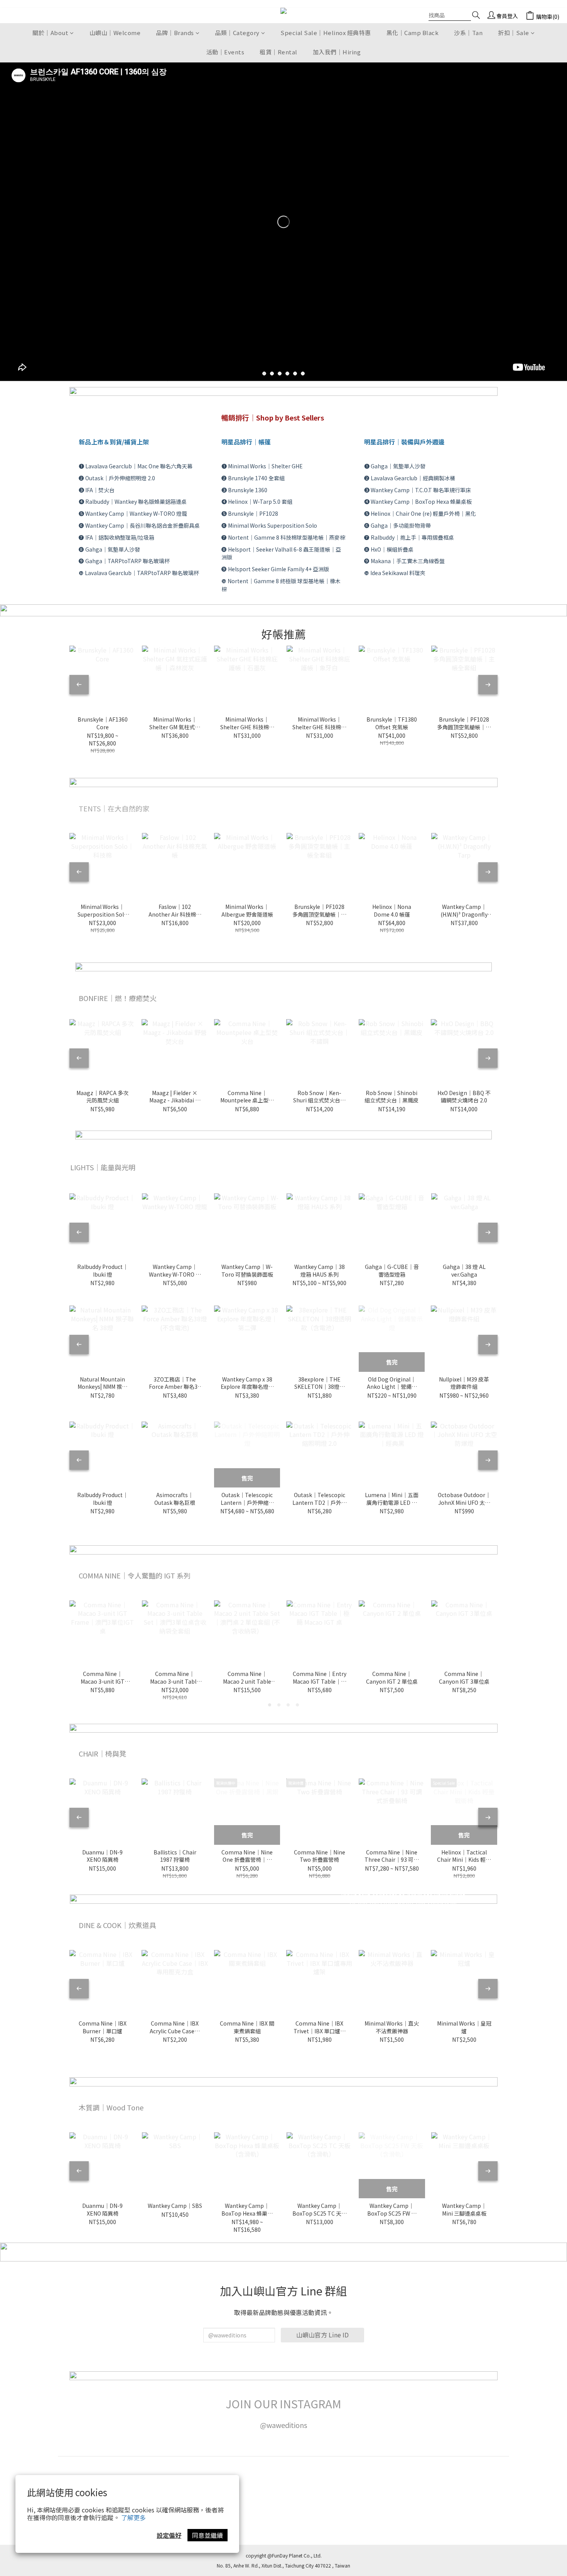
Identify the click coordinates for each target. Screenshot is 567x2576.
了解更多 (133, 2517)
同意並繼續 (208, 2535)
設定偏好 (169, 2535)
